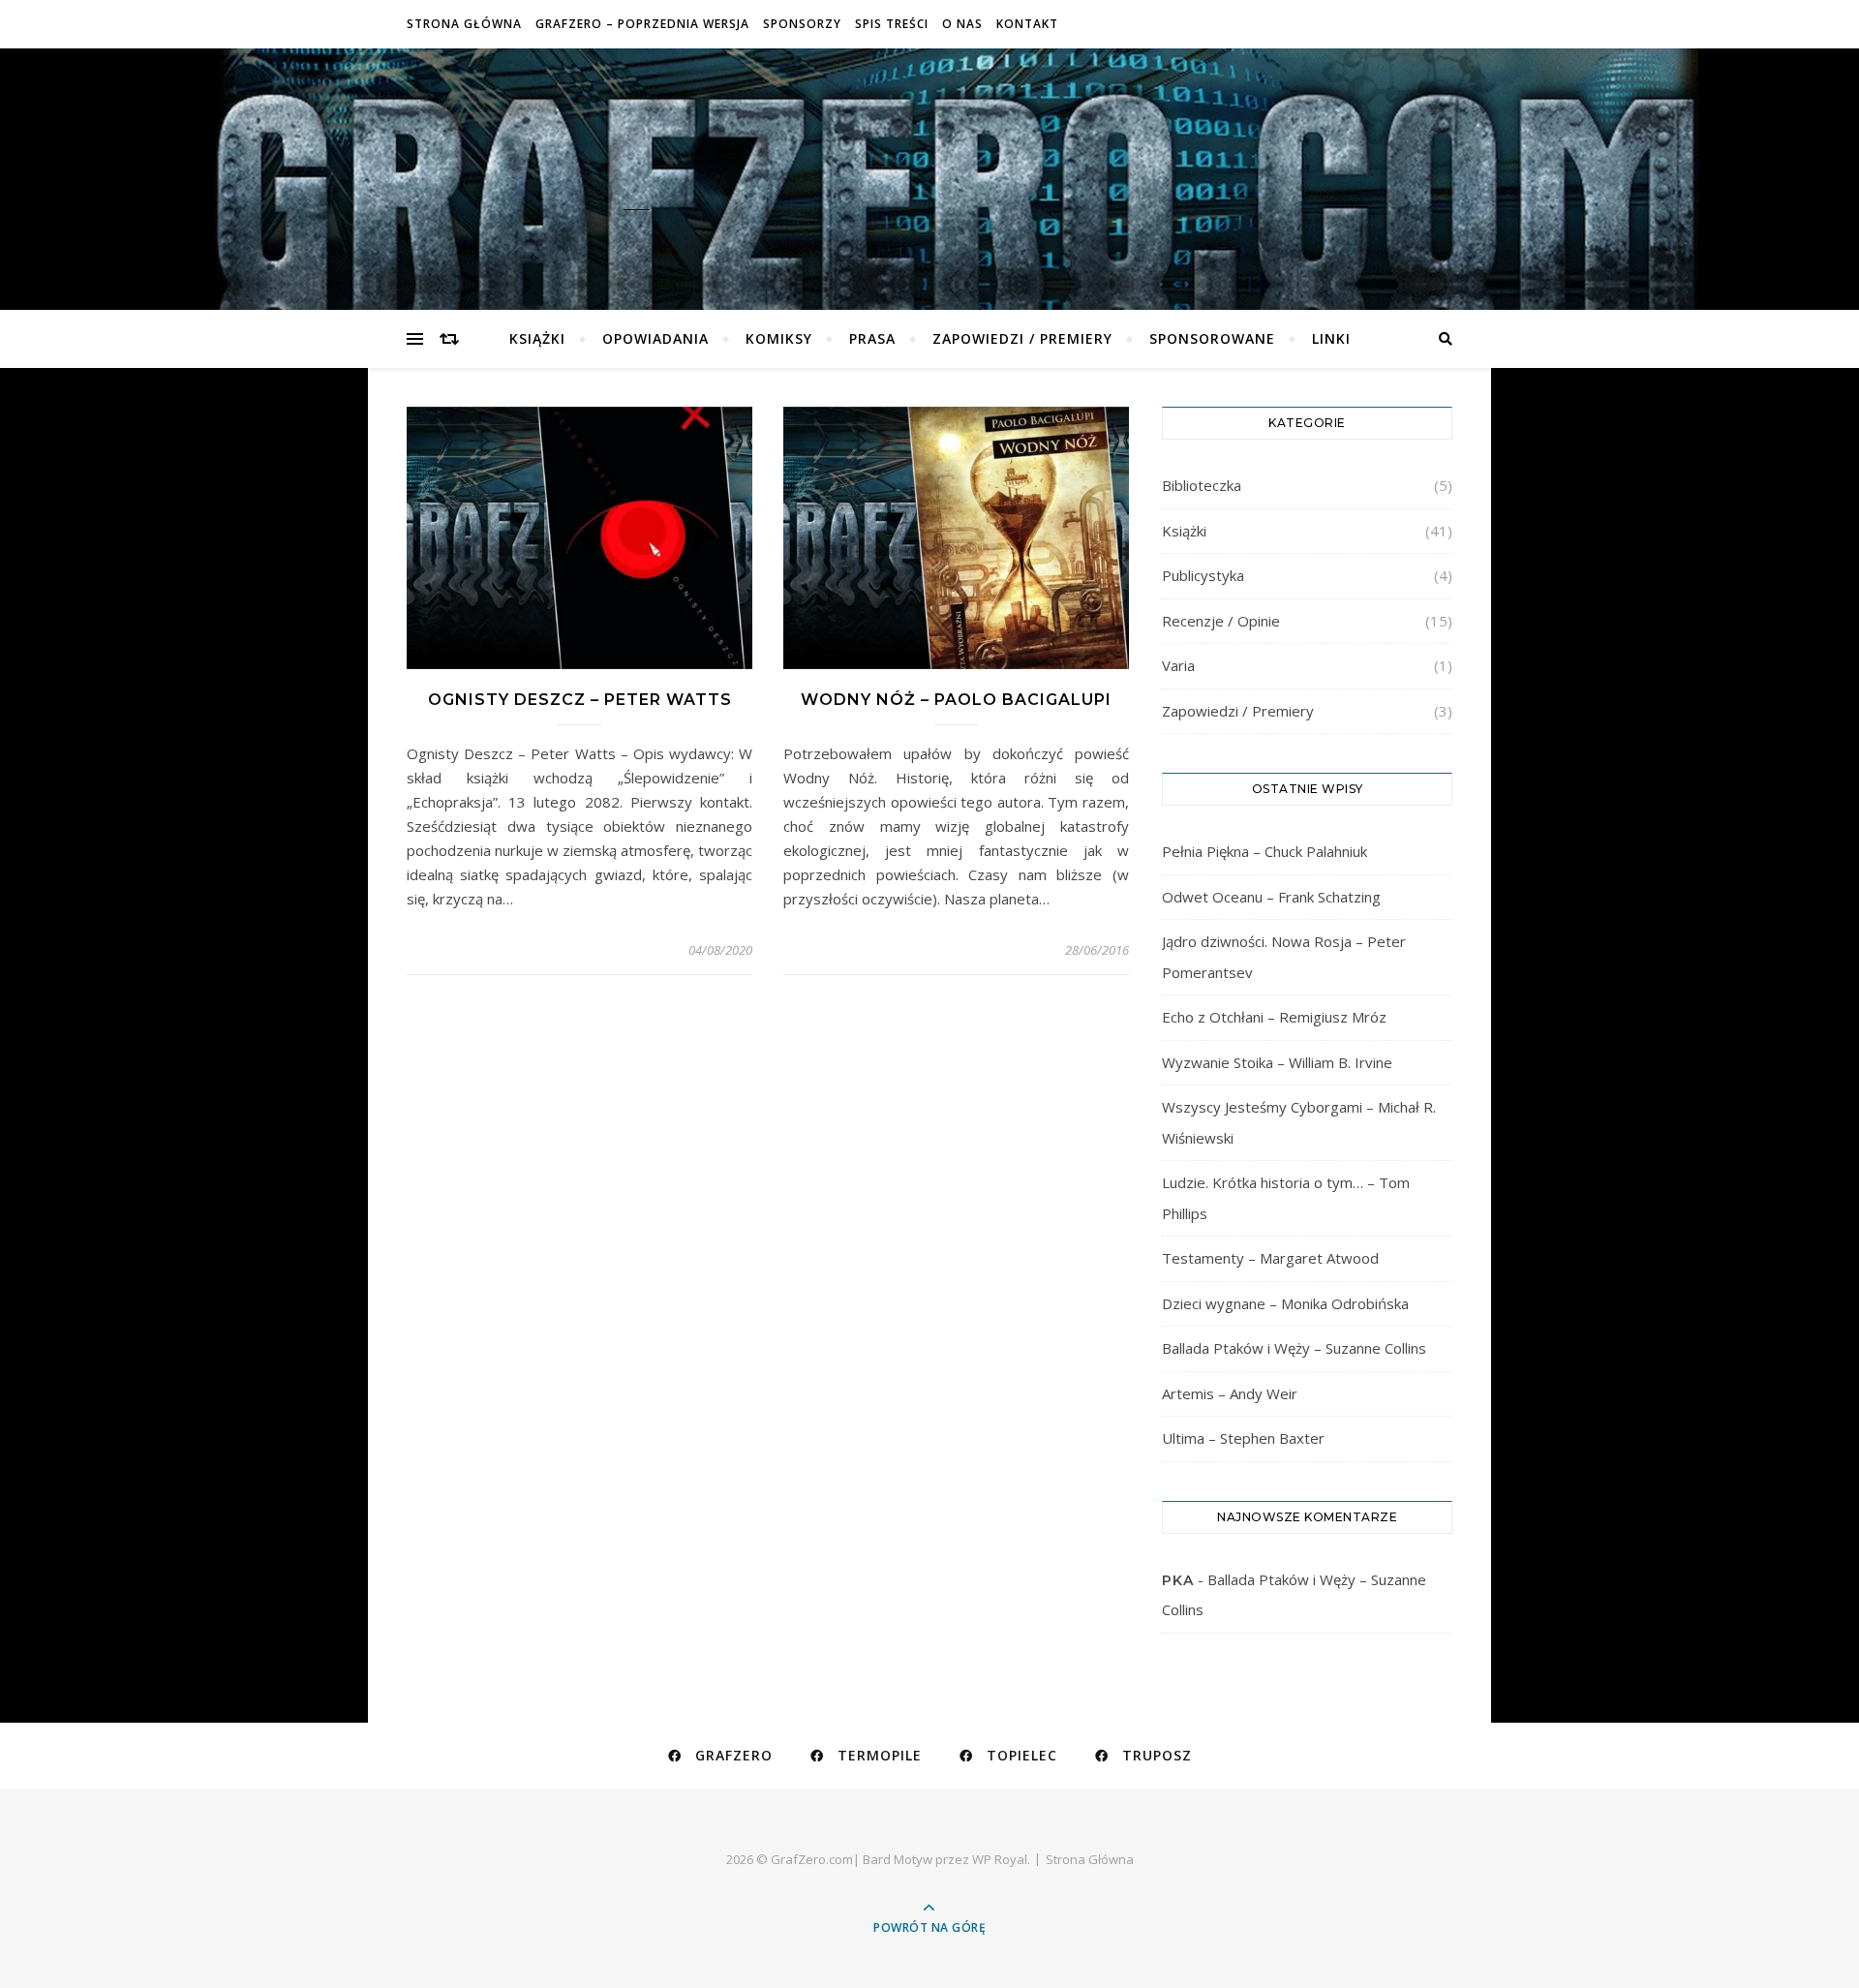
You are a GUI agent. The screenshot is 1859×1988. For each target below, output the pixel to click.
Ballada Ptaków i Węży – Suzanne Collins (1294, 1348)
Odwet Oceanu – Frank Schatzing (1271, 897)
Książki (537, 338)
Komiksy (779, 338)
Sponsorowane (1212, 338)
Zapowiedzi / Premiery (1022, 338)
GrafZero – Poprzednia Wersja (642, 24)
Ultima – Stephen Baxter (1243, 1438)
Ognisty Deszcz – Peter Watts (580, 700)
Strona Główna (464, 24)
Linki (1331, 338)
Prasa (872, 338)
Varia (1178, 665)
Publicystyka (1203, 575)
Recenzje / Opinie (1221, 621)
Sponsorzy (802, 24)
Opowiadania (655, 338)
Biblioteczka (1202, 485)
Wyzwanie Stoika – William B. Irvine (1277, 1062)
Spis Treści (892, 24)
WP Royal (1000, 1859)
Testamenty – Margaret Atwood (1270, 1258)
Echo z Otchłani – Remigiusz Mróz (1274, 1017)
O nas (962, 24)
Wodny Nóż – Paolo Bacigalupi (956, 700)
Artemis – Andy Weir (1230, 1393)
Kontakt (1027, 24)
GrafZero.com (929, 166)
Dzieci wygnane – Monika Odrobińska (1285, 1303)
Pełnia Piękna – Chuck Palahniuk (1265, 851)
